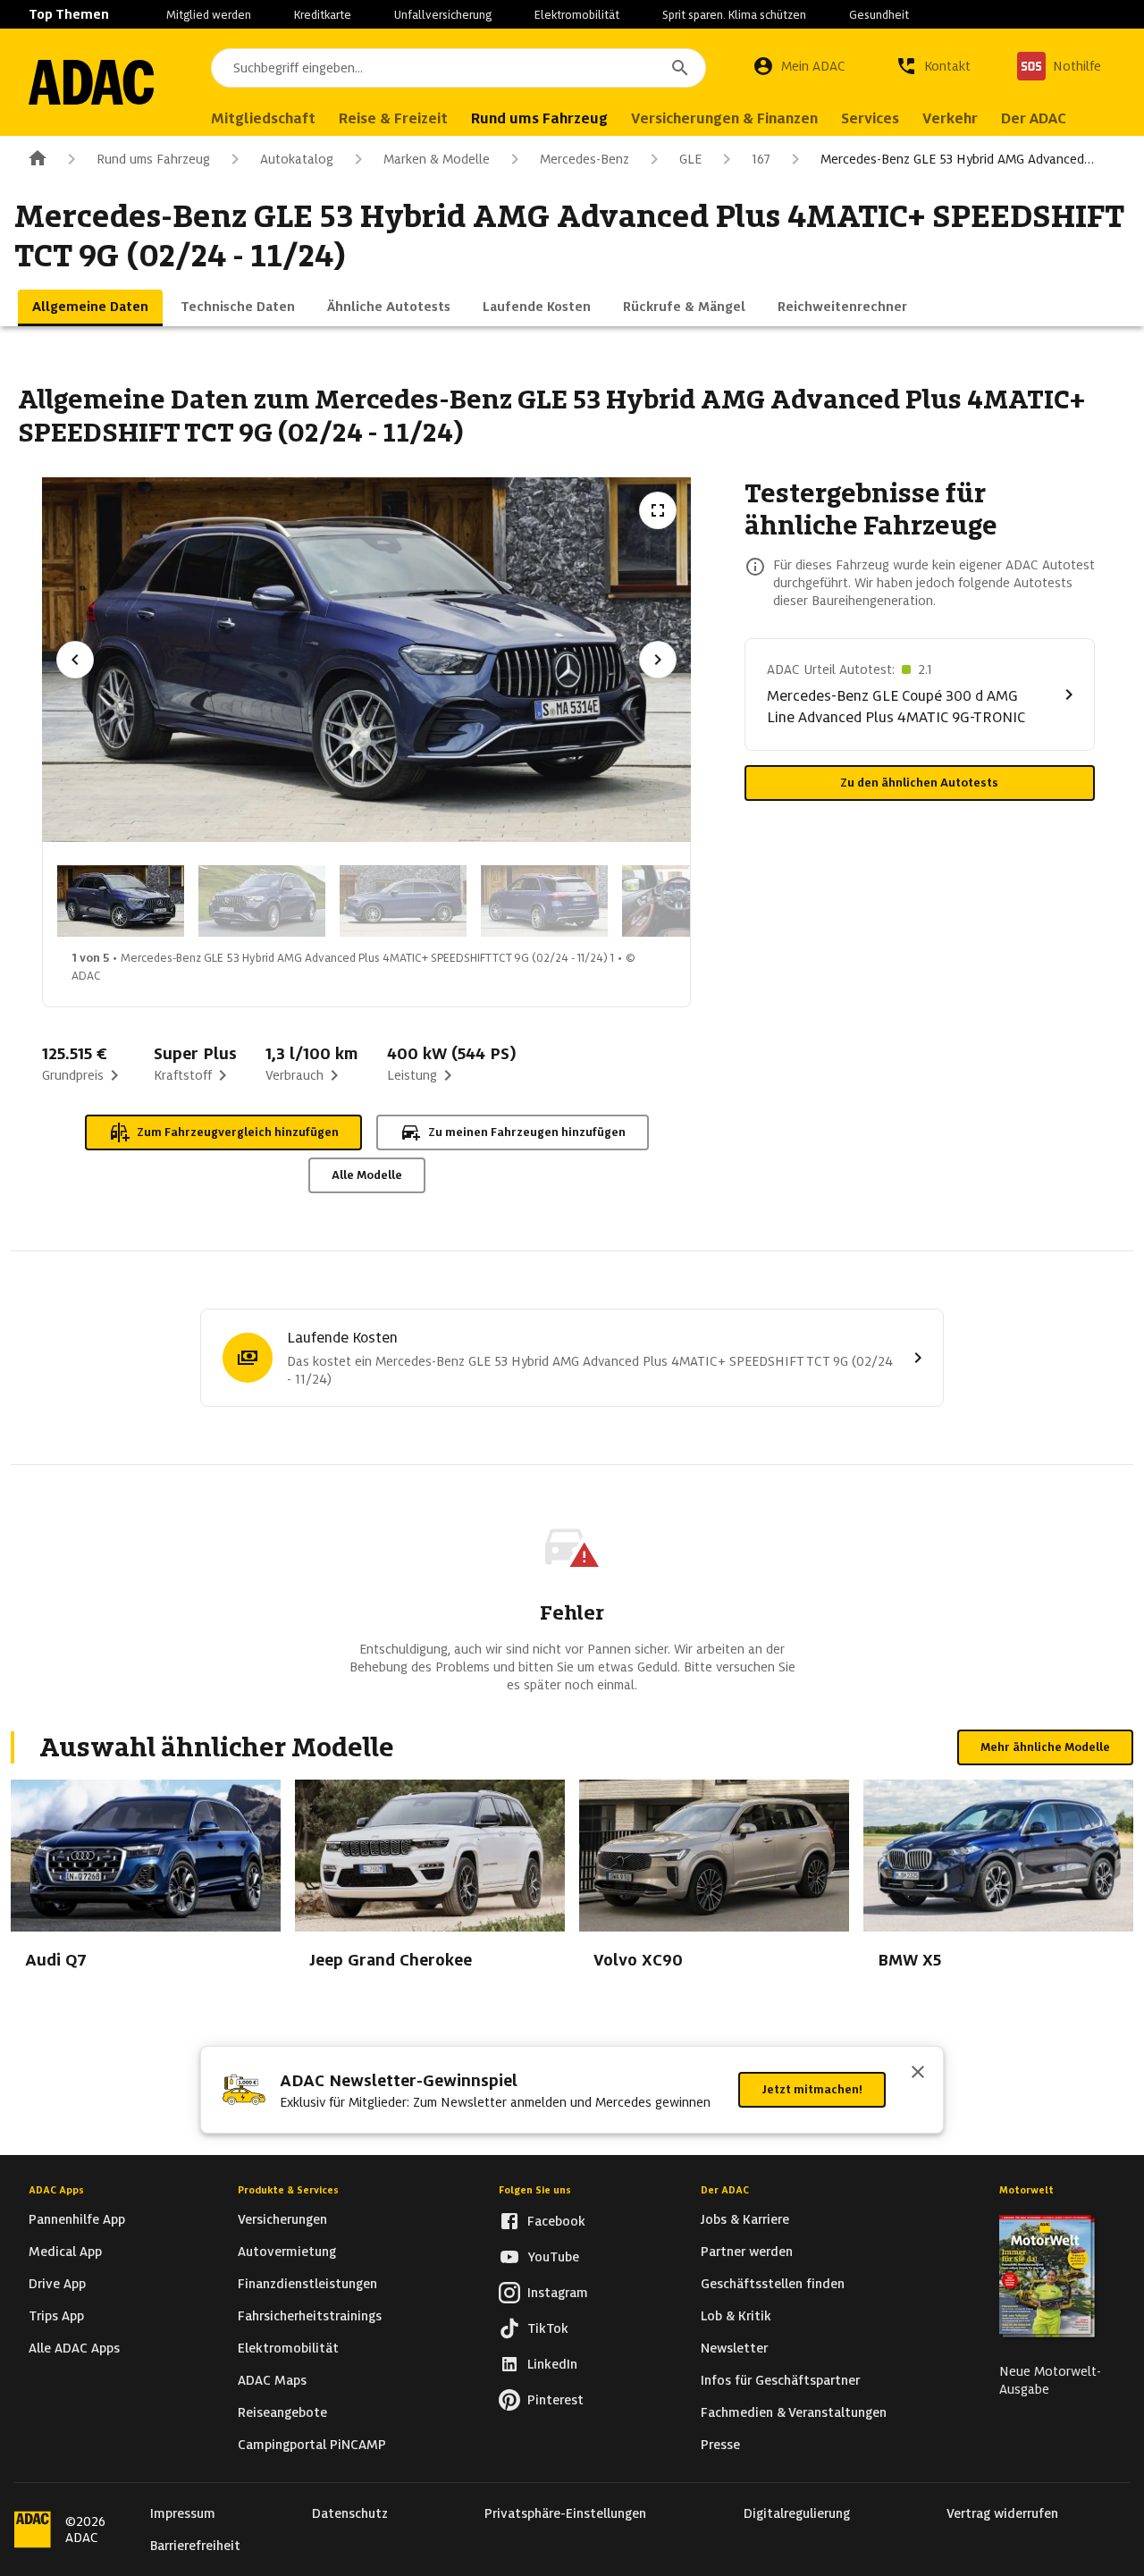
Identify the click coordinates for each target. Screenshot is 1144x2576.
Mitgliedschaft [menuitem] (263, 118)
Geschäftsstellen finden (773, 2284)
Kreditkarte (323, 15)
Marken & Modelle (437, 159)
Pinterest (555, 2400)
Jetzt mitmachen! (812, 2089)
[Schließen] (918, 2074)
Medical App (65, 2252)
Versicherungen (282, 2219)
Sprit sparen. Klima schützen (734, 15)
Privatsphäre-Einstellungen (565, 2513)
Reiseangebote (282, 2412)
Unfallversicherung (443, 15)
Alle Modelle (367, 1175)
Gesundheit (879, 15)
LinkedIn (552, 2364)
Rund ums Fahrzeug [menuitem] (539, 118)
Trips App (56, 2316)
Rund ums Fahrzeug (153, 159)
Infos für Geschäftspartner (780, 2380)
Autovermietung (287, 2252)
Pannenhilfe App (77, 2219)
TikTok (548, 2328)
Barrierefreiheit (195, 2546)
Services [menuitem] (870, 118)
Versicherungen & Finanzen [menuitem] (724, 118)
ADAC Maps (272, 2380)
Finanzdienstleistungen (307, 2284)
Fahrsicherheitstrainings (310, 2316)
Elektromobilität (577, 15)
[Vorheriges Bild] (75, 660)
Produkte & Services (288, 2190)
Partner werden (747, 2252)
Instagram (558, 2293)
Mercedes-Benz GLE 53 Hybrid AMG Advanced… (957, 159)
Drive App (57, 2284)
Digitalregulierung (797, 2513)
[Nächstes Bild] (658, 660)
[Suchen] (680, 68)
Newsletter (734, 2348)
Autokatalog (297, 159)
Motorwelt (1026, 2190)
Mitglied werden (209, 15)
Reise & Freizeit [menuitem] (393, 118)
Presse (720, 2445)
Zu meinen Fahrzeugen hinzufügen (527, 1132)
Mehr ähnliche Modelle (1045, 1747)
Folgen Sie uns (535, 2190)
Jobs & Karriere (745, 2219)
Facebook (556, 2221)
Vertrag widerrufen (1002, 2513)
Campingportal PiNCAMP (312, 2445)
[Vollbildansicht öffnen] (658, 510)
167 (761, 159)
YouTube (553, 2257)
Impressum (183, 2513)
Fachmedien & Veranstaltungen (794, 2412)
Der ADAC (725, 2190)
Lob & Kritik (736, 2316)
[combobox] (458, 68)
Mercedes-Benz (585, 159)
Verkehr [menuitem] (950, 118)
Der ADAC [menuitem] (1034, 118)
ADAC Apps (56, 2190)
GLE (690, 159)
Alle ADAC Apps (74, 2348)
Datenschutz (350, 2513)
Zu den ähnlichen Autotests (919, 783)
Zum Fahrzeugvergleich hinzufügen (238, 1132)
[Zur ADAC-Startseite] (91, 82)
